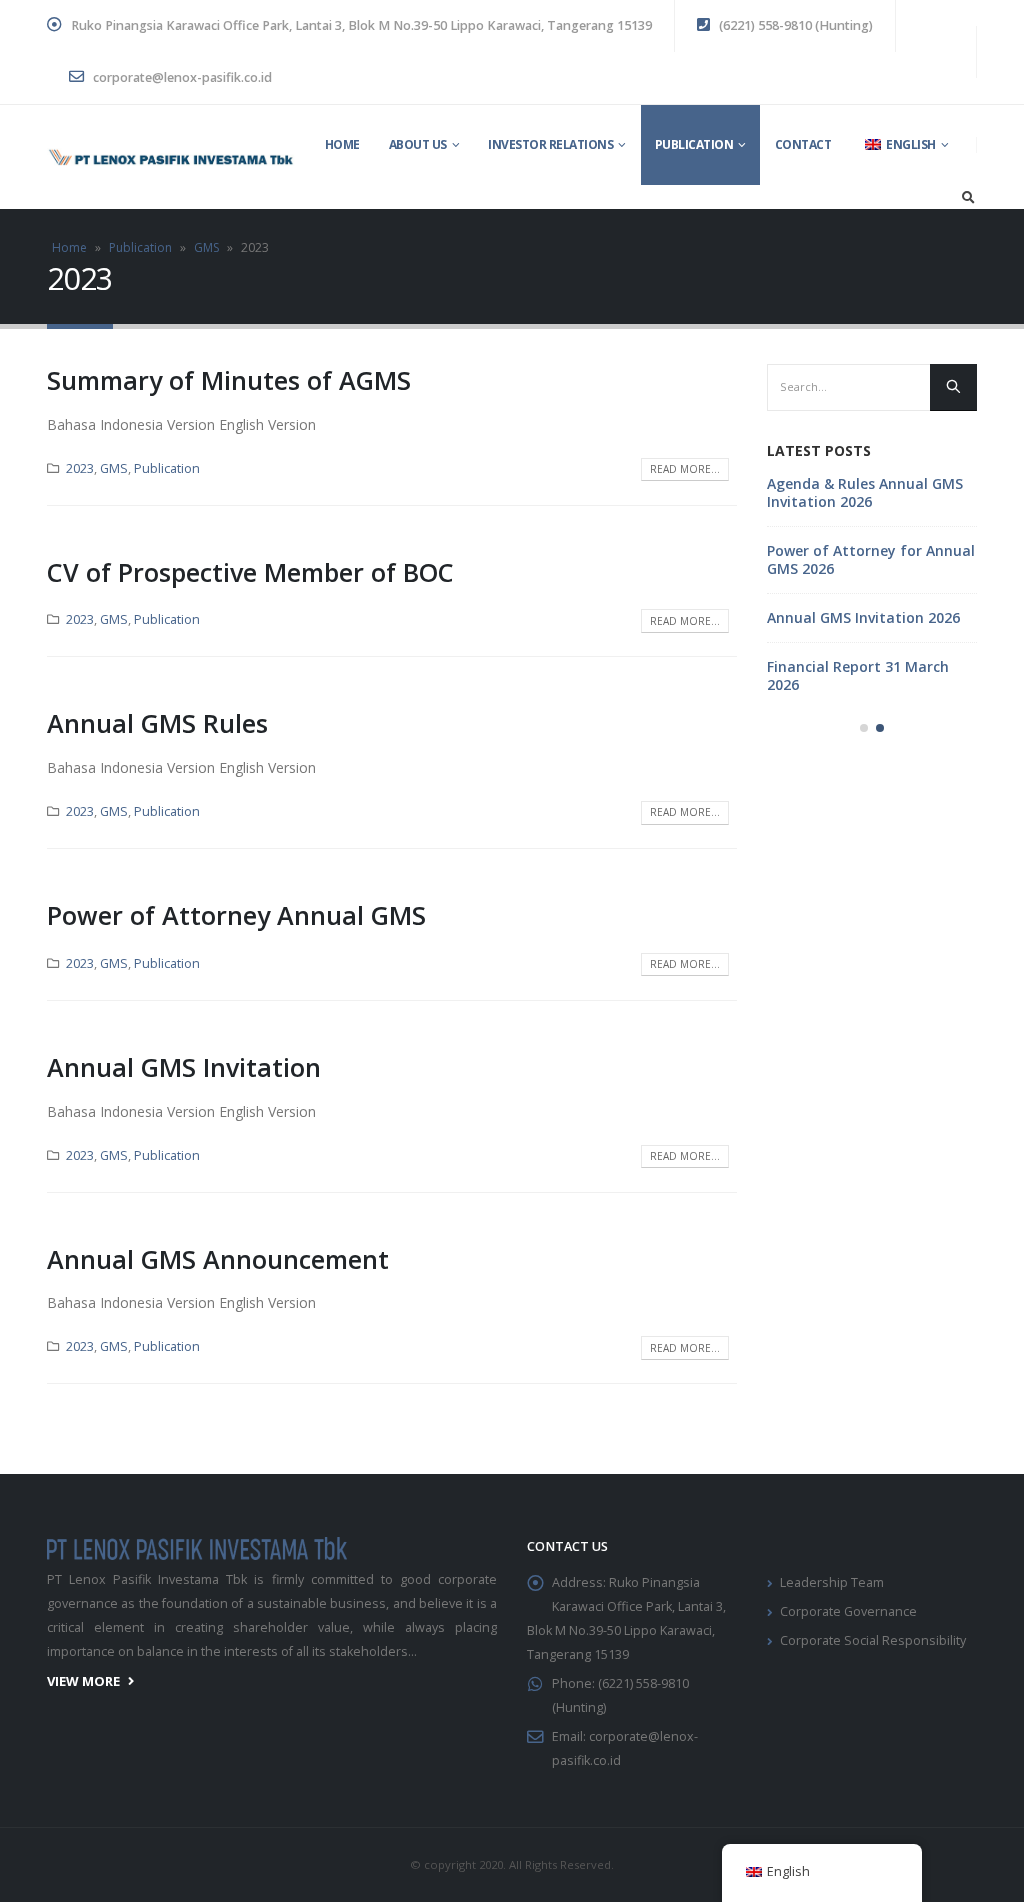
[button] (864, 728)
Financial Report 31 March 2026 (858, 675)
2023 (80, 468)
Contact (803, 144)
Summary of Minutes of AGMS (229, 380)
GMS (206, 247)
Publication (694, 144)
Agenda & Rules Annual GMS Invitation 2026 (865, 492)
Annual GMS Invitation (184, 1067)
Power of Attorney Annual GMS (236, 915)
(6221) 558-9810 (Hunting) (794, 25)
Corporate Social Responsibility (873, 1640)
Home (342, 144)
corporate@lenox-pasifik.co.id (181, 77)
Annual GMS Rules (157, 723)
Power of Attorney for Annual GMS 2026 (871, 559)
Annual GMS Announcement (218, 1259)
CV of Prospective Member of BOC (250, 572)
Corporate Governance (848, 1611)
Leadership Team (832, 1582)
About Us (418, 144)
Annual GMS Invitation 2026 (863, 617)
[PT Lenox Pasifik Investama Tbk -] (171, 157)
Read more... (685, 469)
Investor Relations (550, 144)
